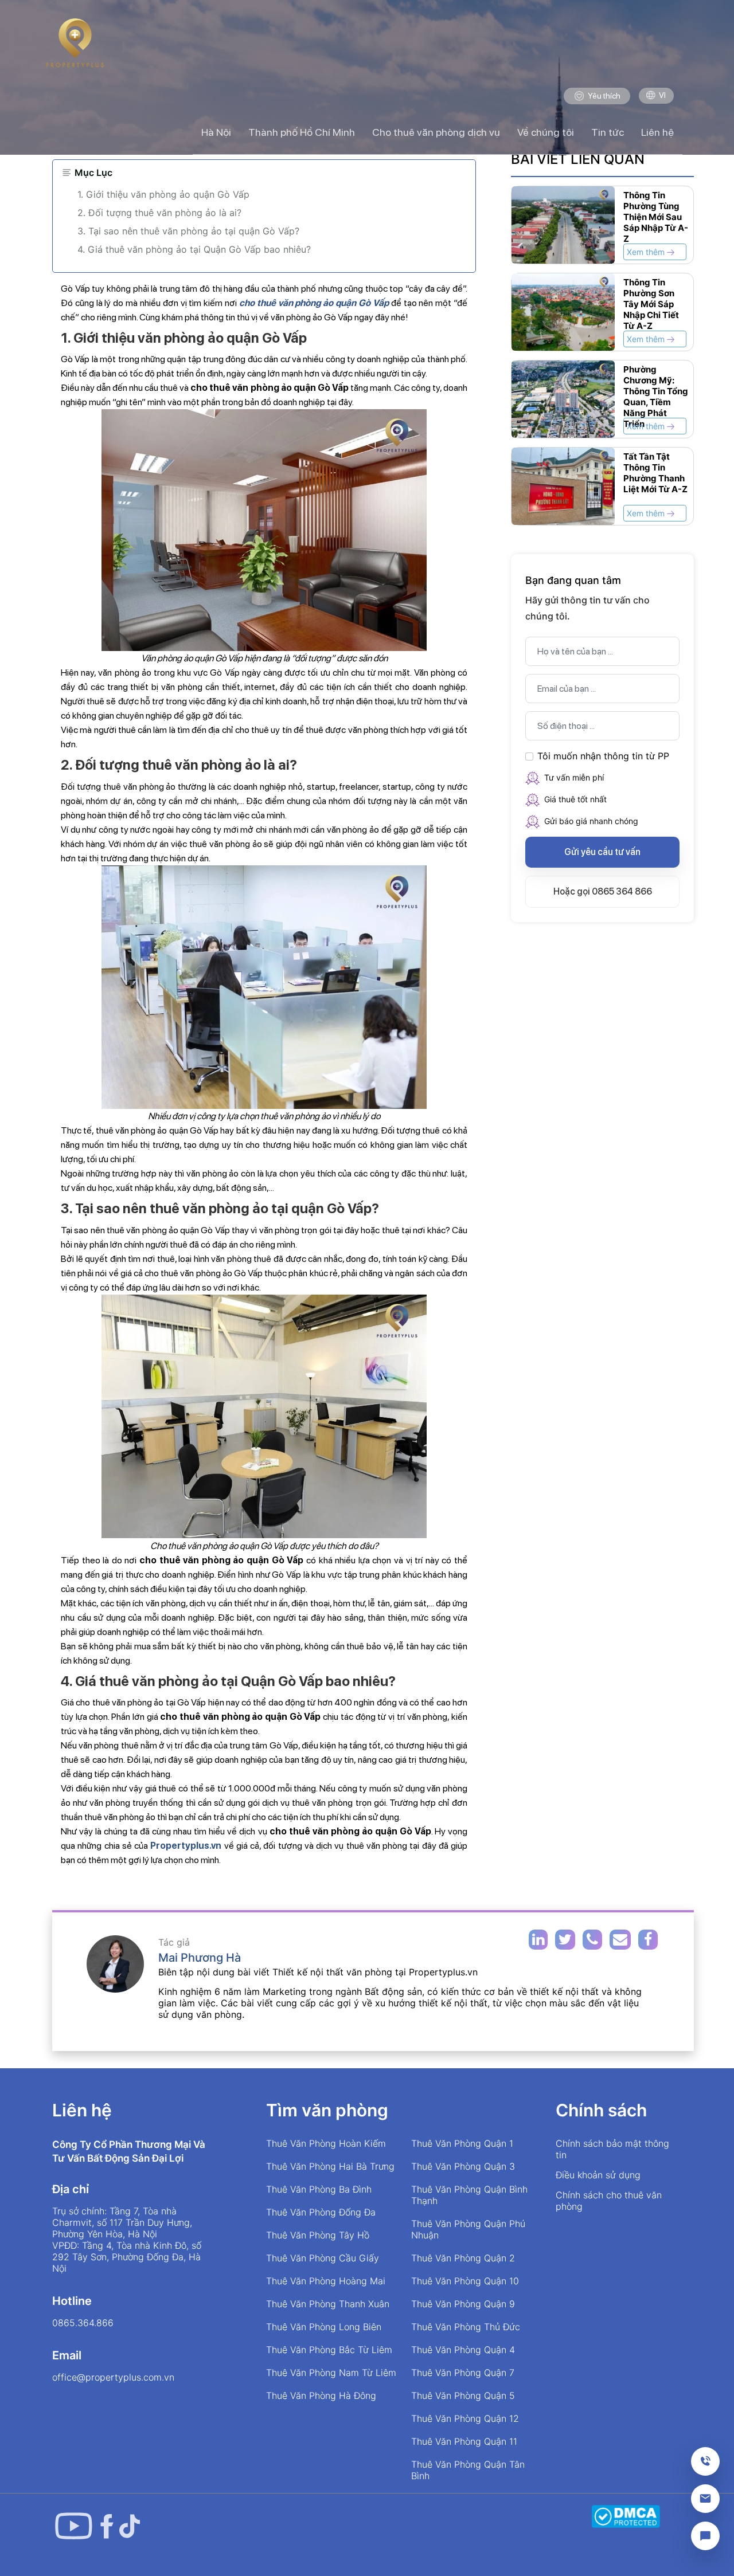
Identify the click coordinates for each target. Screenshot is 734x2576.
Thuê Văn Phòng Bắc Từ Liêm (329, 2350)
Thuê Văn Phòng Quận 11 (464, 2441)
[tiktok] (130, 2526)
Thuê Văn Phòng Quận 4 (463, 2350)
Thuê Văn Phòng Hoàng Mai (326, 2281)
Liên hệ (657, 132)
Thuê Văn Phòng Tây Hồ (318, 2235)
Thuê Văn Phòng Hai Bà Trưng (330, 2166)
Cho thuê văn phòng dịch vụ (436, 132)
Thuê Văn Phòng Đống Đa (321, 2212)
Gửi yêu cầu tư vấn (602, 852)
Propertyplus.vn (186, 1846)
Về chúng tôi (546, 132)
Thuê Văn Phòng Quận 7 (463, 2373)
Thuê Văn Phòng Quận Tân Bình (468, 2470)
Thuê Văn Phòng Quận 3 (463, 2166)
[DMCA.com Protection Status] (626, 2516)
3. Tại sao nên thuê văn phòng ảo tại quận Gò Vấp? (188, 231)
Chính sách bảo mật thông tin (612, 2149)
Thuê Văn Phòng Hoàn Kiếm (326, 2143)
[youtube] (73, 2526)
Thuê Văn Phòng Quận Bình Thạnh (469, 2195)
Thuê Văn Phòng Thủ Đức (466, 2327)
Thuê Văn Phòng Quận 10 (465, 2281)
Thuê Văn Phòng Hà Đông (321, 2395)
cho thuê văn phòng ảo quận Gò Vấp (314, 303)
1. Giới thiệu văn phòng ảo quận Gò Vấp (163, 194)
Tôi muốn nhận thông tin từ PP (603, 756)
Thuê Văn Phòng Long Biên (324, 2327)
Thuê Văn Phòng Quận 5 (463, 2395)
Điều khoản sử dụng (598, 2175)
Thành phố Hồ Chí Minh (302, 132)
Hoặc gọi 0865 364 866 (603, 891)
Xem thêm (647, 252)
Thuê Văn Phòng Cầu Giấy (323, 2258)
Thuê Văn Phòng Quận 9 (463, 2304)
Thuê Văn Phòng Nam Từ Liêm (331, 2373)
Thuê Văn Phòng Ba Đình (319, 2189)
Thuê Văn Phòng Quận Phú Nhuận (468, 2229)
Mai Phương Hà (200, 1958)
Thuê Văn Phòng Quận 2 (463, 2258)
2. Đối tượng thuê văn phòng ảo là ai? (159, 213)
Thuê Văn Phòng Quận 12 (465, 2418)
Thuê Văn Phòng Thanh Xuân (328, 2304)
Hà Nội (216, 132)
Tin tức (608, 132)
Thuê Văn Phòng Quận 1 (462, 2143)
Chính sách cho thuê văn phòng (609, 2201)
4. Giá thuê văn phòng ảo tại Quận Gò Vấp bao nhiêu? (194, 249)
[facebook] (107, 2526)
